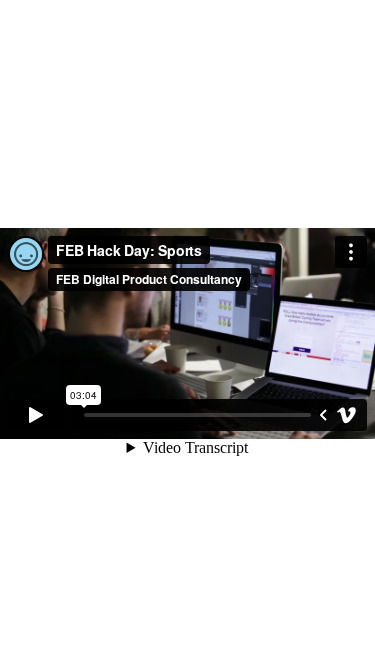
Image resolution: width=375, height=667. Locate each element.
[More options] (351, 252)
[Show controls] (323, 415)
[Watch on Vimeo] (347, 415)
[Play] (36, 415)
